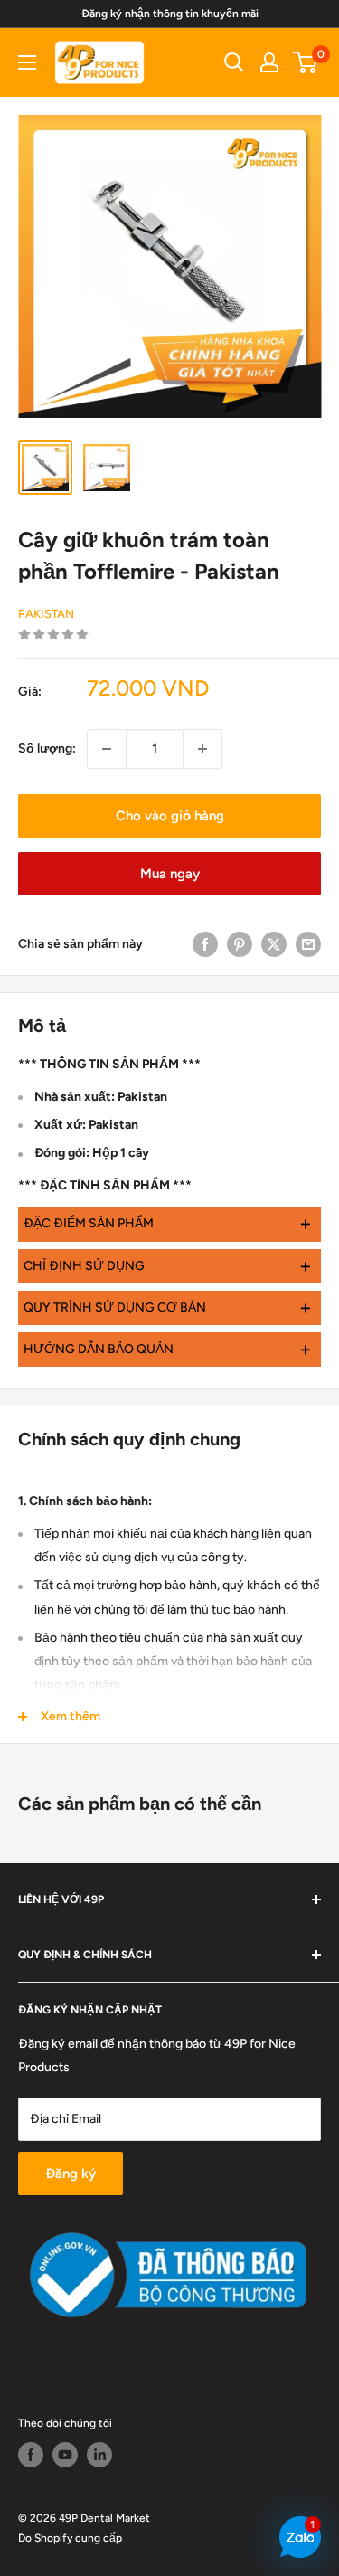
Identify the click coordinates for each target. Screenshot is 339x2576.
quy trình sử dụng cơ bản (168, 1307)
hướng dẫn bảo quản (168, 1349)
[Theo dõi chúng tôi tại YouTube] (65, 2455)
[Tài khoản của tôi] (269, 62)
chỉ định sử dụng (168, 1266)
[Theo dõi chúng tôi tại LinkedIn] (99, 2455)
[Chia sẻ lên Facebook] (205, 944)
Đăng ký (71, 2173)
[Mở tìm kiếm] (234, 62)
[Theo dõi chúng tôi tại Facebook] (31, 2455)
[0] (306, 62)
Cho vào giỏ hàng (170, 816)
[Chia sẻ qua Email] (308, 944)
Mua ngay (170, 874)
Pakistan (46, 614)
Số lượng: (47, 748)
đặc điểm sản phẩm (168, 1223)
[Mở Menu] (27, 62)
